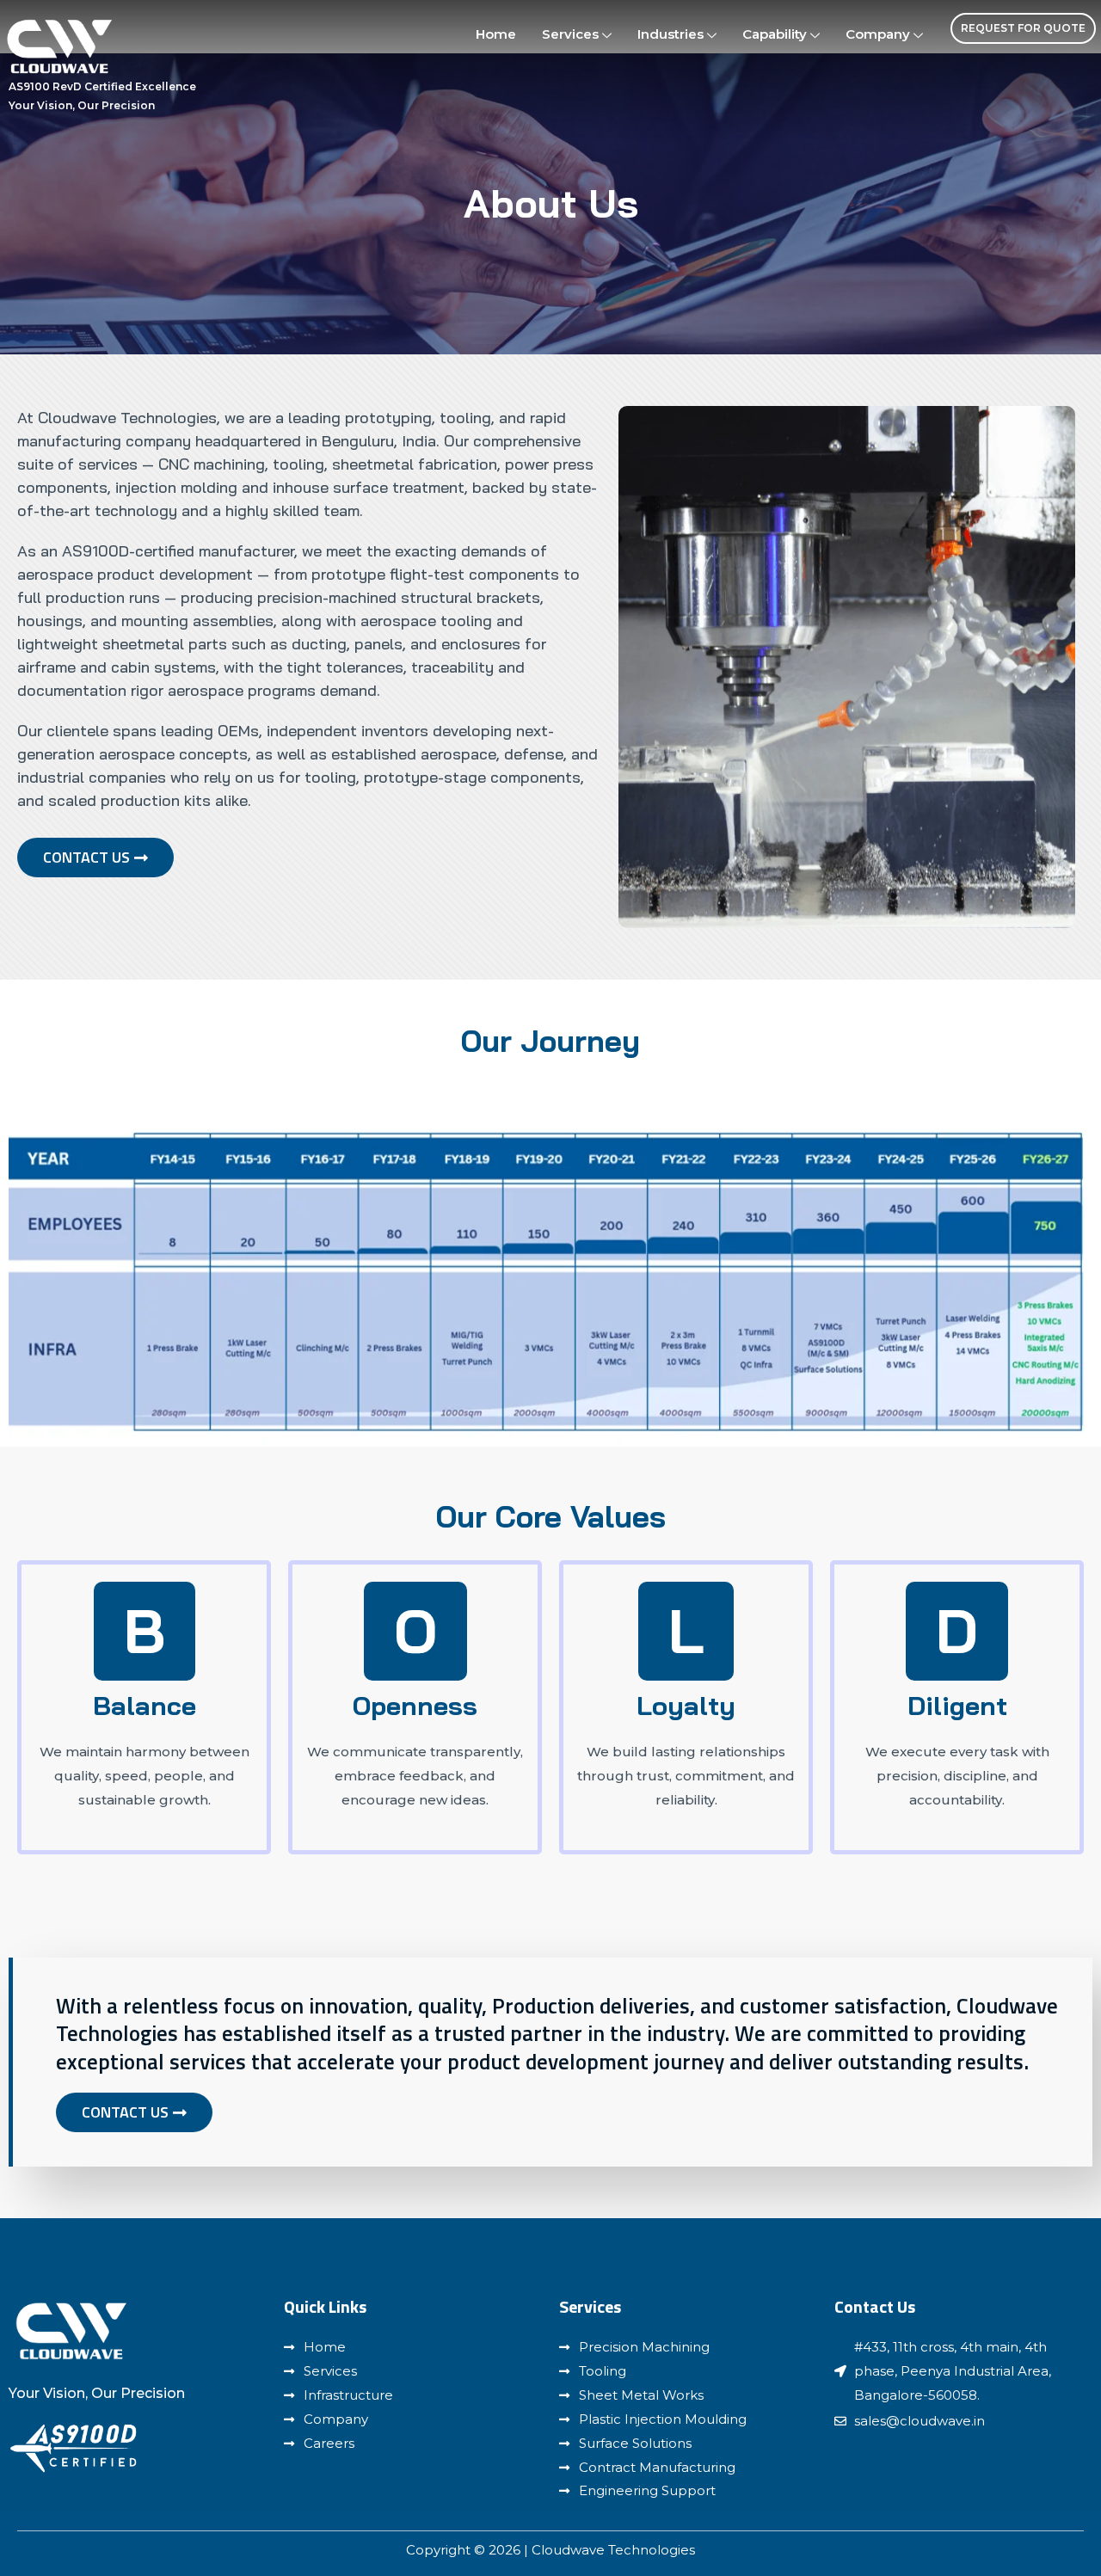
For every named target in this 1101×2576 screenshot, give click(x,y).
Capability (775, 34)
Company (878, 34)
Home (496, 34)
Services (570, 34)
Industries (670, 34)
